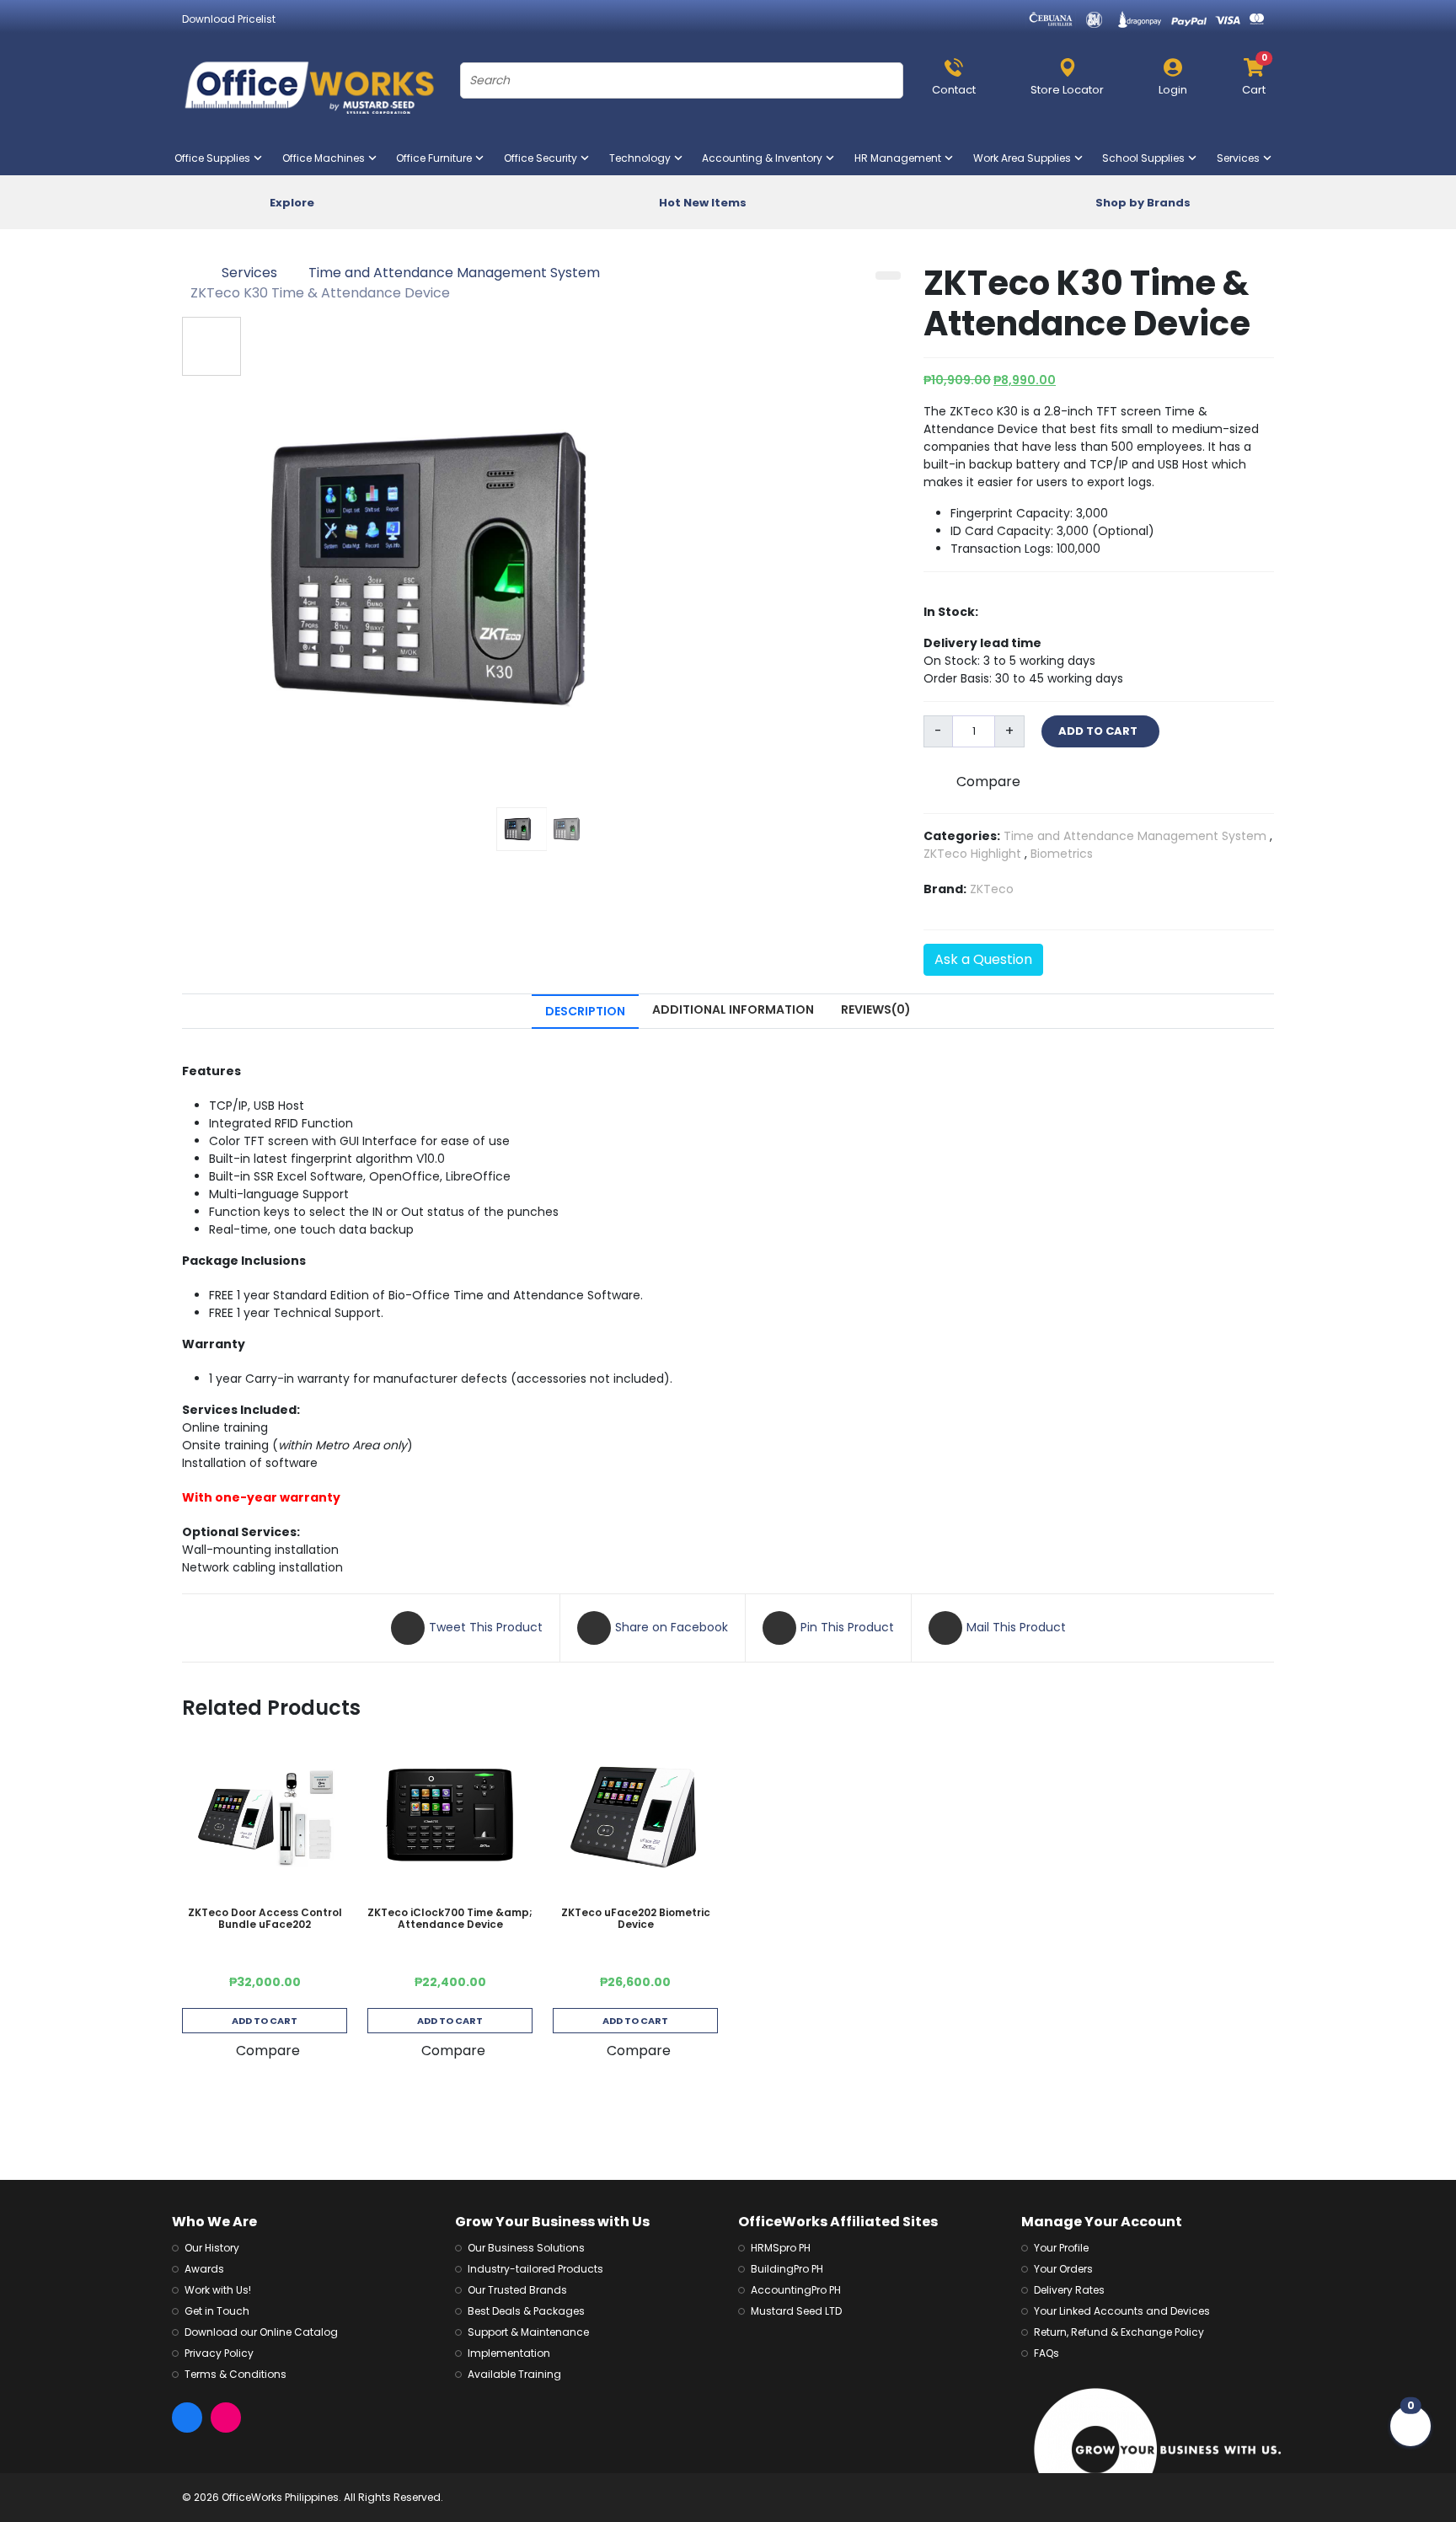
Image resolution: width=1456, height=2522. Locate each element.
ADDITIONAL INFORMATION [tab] (733, 1009)
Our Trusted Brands (517, 2290)
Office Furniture (437, 158)
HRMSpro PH (781, 2248)
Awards (204, 2269)
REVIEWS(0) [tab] (876, 1009)
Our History (212, 2248)
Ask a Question (983, 959)
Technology (643, 158)
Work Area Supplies (1025, 158)
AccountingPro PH (796, 2290)
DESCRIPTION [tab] (585, 1011)
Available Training (514, 2374)
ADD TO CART (1100, 731)
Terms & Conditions (236, 2374)
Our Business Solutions (526, 2248)
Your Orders (1063, 2269)
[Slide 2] (570, 829)
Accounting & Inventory (765, 158)
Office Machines (327, 158)
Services (1242, 158)
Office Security (544, 158)
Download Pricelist (229, 19)
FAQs (1046, 2353)
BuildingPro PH (787, 2269)
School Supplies (1147, 158)
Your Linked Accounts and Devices (1122, 2311)
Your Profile (1061, 2248)
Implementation (509, 2353)
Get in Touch (217, 2311)
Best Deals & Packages (526, 2311)
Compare (988, 782)
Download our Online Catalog (261, 2332)
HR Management (901, 158)
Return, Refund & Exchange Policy (1119, 2332)
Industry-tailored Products (535, 2269)
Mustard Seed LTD (796, 2311)
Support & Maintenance (528, 2332)
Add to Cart (265, 2021)
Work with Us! (218, 2290)
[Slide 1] (522, 829)
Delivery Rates (1069, 2290)
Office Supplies (216, 158)
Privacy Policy (219, 2353)
